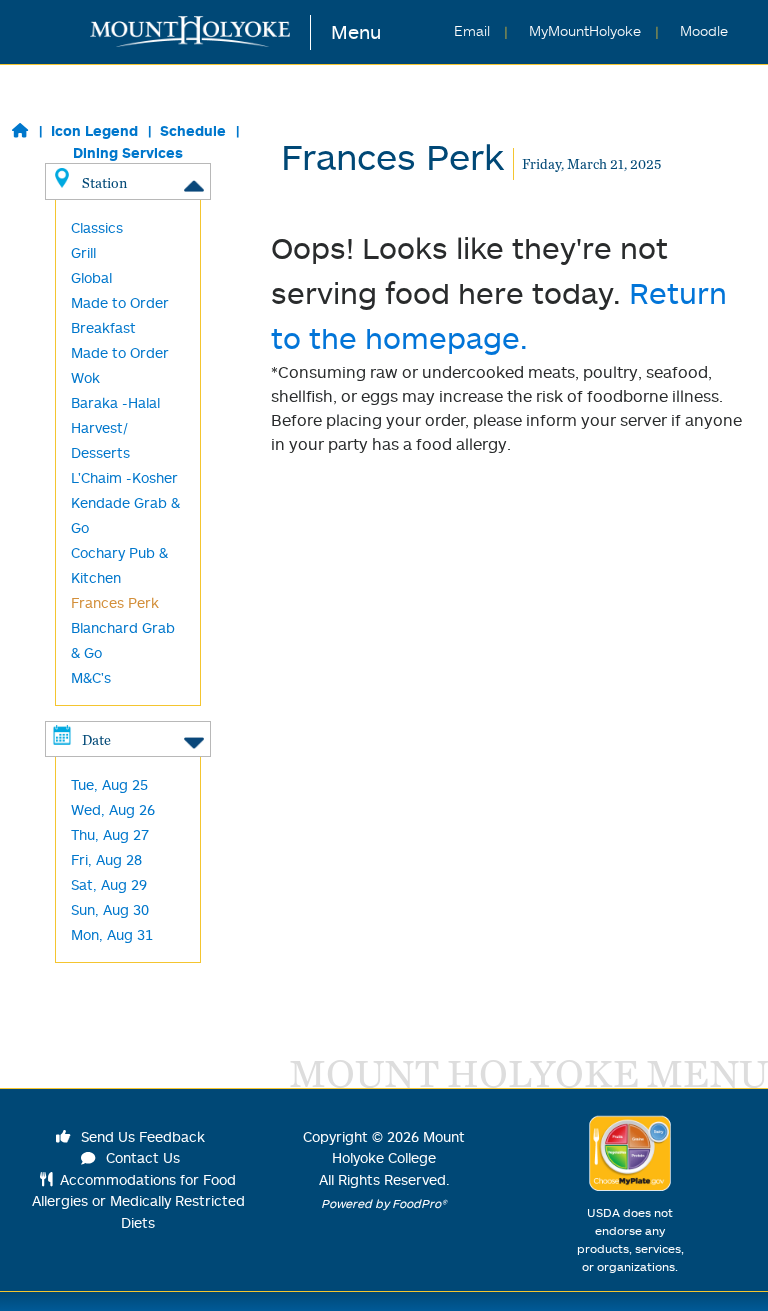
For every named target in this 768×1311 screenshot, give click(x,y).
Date (96, 739)
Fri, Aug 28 (106, 859)
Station (104, 182)
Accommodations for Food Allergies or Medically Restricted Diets (138, 1201)
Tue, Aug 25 (109, 784)
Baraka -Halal (115, 402)
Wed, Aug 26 (113, 809)
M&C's (91, 677)
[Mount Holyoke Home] (200, 32)
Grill (83, 252)
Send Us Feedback (141, 1136)
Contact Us (141, 1157)
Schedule (193, 130)
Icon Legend (94, 130)
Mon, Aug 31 (112, 934)
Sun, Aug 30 (110, 909)
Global (91, 277)
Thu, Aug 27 (110, 834)
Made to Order (120, 352)
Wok (85, 377)
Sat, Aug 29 (109, 884)
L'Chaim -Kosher (124, 477)
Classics (97, 227)
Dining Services (128, 152)
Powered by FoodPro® (384, 1203)
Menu (356, 31)
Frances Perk (115, 602)
